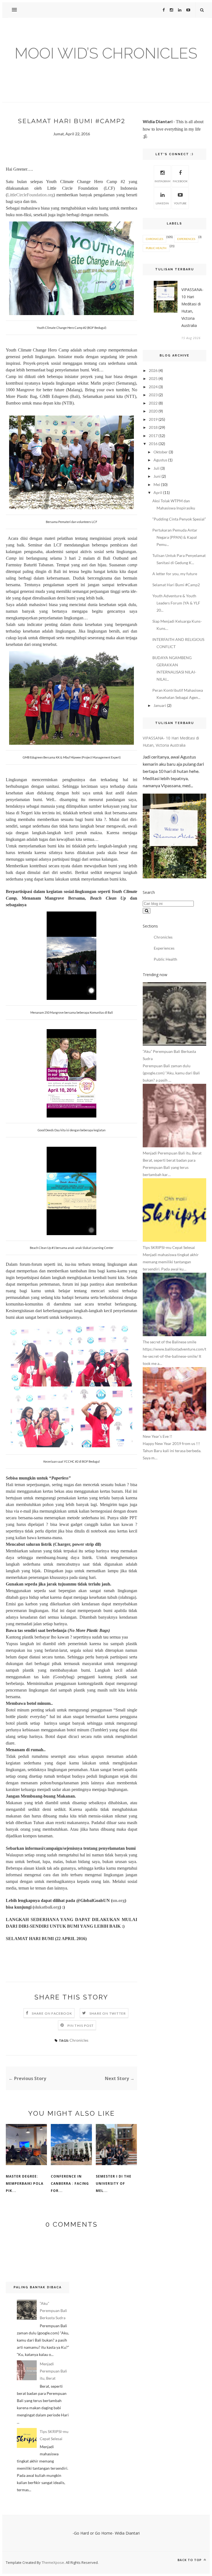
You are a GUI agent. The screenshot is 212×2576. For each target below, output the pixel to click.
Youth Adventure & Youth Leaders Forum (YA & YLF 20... (176, 603)
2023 (153, 395)
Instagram (162, 181)
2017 (153, 436)
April (158, 492)
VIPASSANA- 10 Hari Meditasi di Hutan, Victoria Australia (192, 307)
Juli (157, 468)
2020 (153, 411)
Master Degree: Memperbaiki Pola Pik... (25, 2183)
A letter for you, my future (175, 574)
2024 (153, 387)
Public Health (156, 248)
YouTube (180, 203)
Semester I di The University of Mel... (114, 2183)
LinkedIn (162, 203)
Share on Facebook (52, 2013)
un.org (119, 1900)
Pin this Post (81, 2026)
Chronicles (79, 2040)
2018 (153, 427)
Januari (160, 705)
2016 (153, 444)
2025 (153, 378)
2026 (153, 370)
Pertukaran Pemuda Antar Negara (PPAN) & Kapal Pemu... (175, 537)
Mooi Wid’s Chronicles (106, 53)
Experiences (186, 239)
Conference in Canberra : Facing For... (70, 2183)
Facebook (180, 181)
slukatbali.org (47, 1907)
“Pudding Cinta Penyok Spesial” (179, 519)
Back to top (190, 2560)
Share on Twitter (108, 2013)
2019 (153, 419)
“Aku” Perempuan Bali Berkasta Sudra (53, 2311)
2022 (153, 403)
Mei (157, 484)
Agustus (160, 460)
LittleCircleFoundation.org (30, 195)
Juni (157, 476)
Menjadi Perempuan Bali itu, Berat (53, 2371)
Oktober (161, 452)
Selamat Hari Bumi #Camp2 (176, 585)
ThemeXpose (53, 2562)
